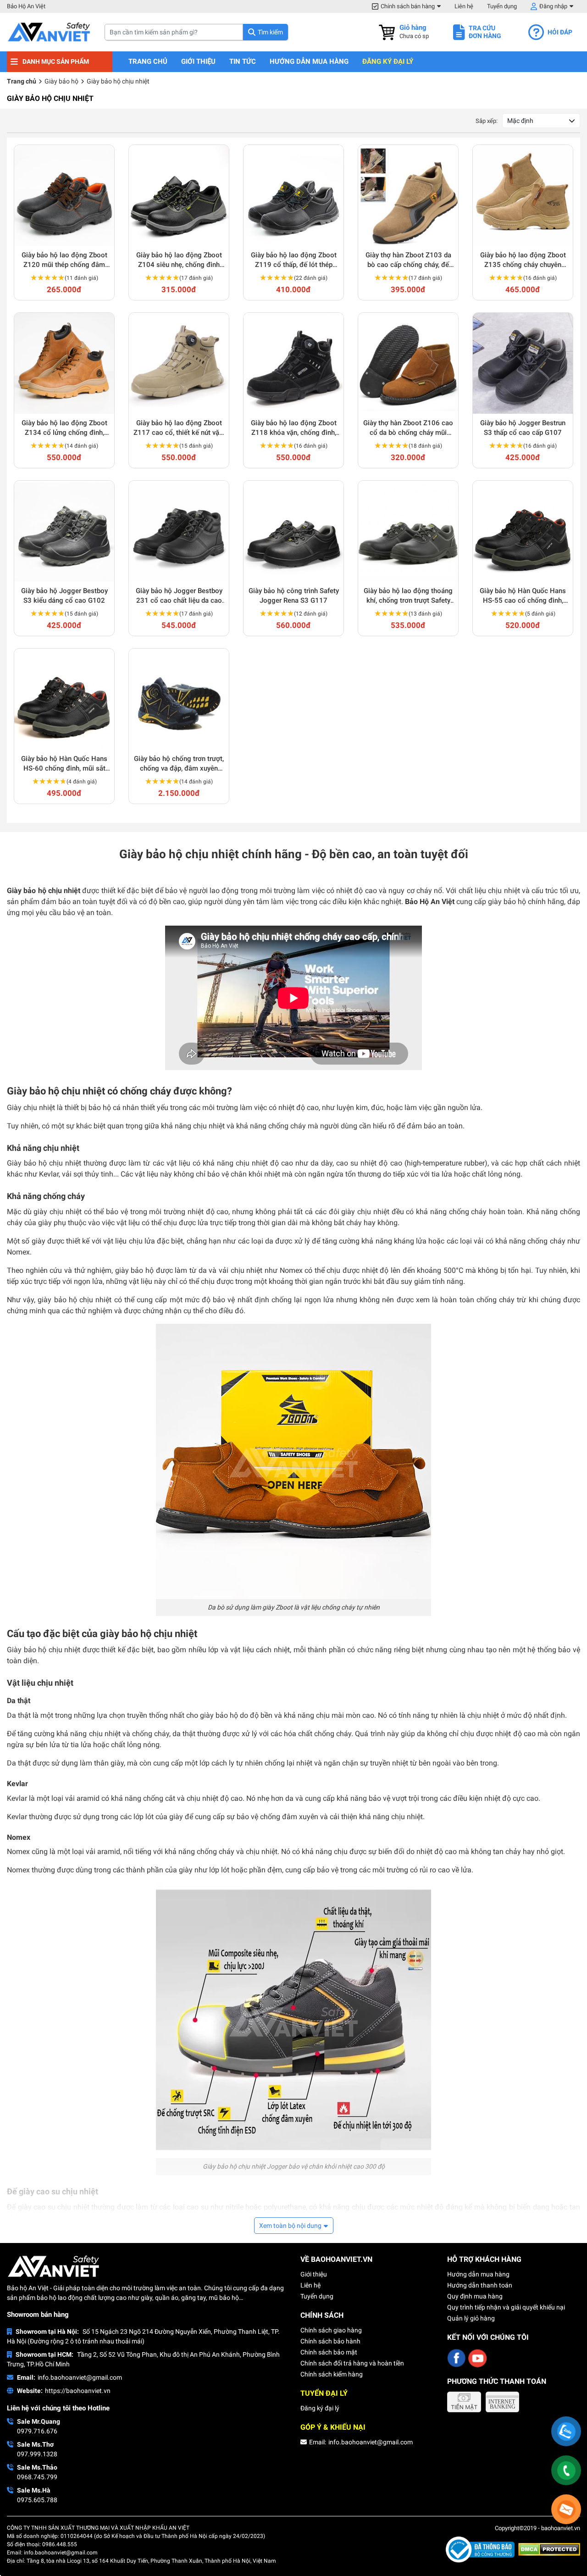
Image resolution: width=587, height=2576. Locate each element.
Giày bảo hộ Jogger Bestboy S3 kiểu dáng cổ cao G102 (64, 596)
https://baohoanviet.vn (78, 2391)
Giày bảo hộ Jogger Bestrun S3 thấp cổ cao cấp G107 (523, 428)
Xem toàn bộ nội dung (290, 2226)
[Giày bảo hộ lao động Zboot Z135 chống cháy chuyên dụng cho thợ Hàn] (523, 195)
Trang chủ (148, 62)
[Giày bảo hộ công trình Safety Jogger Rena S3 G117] (293, 531)
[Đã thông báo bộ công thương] (482, 2549)
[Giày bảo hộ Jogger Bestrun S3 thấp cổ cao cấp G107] (523, 363)
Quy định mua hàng (475, 2296)
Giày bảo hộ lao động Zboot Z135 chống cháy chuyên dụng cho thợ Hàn (523, 260)
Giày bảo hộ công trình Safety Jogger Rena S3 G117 (294, 596)
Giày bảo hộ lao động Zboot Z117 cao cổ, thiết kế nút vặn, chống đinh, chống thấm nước (179, 428)
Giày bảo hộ (61, 81)
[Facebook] (456, 2358)
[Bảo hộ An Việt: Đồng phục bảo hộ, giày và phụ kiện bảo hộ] (49, 32)
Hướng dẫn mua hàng (309, 62)
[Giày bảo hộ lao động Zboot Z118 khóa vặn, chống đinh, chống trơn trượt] (293, 363)
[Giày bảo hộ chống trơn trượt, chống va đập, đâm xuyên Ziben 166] (179, 699)
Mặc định (520, 121)
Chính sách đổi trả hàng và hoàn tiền (352, 2363)
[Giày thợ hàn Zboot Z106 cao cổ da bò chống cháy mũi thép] (408, 363)
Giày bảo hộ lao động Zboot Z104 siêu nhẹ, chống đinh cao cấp (179, 260)
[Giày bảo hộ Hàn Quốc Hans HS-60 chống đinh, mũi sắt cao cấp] (64, 699)
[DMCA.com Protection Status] (549, 2549)
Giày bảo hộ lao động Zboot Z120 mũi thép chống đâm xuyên (64, 260)
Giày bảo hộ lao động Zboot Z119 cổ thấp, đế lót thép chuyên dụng (294, 260)
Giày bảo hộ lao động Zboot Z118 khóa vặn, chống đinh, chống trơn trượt (294, 428)
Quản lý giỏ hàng (471, 2318)
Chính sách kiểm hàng (332, 2374)
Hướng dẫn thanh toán (480, 2285)
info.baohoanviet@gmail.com (80, 2377)
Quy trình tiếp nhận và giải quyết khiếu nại (506, 2307)
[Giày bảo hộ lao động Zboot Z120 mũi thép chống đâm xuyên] (64, 195)
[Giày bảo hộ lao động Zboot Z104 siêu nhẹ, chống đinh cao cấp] (179, 195)
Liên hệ (464, 6)
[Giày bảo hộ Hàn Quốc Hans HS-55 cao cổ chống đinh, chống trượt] (523, 531)
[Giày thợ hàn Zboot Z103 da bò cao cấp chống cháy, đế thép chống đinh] (408, 195)
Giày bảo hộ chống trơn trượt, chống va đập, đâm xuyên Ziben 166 (179, 764)
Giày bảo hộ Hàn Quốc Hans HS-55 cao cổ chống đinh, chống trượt (523, 596)
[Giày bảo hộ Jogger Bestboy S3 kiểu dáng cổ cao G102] (64, 531)
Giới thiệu (198, 62)
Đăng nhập (553, 6)
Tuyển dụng (502, 6)
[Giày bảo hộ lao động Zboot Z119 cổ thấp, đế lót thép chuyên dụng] (293, 195)
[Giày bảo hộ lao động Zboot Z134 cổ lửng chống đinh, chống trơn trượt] (64, 363)
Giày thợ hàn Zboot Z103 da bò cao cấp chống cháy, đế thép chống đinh (408, 260)
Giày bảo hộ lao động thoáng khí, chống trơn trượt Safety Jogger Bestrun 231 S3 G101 (408, 596)
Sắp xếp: (487, 121)
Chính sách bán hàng (408, 6)
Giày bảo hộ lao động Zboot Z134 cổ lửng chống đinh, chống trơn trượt (64, 428)
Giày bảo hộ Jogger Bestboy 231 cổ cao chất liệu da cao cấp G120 (179, 596)
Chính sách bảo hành (330, 2341)
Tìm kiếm (270, 32)
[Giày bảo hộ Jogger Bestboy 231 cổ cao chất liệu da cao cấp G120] (179, 531)
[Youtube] (477, 2358)
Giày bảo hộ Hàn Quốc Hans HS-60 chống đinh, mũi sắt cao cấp (64, 764)
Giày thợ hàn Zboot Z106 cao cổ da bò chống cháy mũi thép (408, 428)
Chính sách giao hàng (331, 2330)
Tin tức (243, 62)
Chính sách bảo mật (329, 2352)
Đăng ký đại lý (388, 62)
